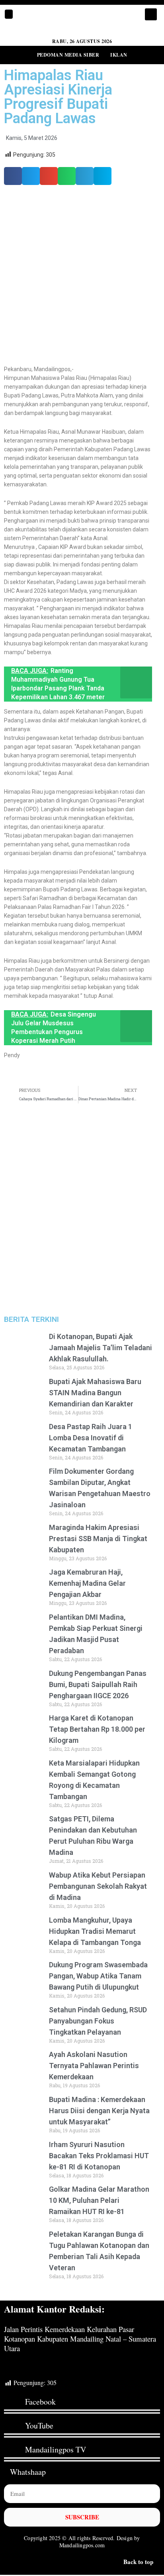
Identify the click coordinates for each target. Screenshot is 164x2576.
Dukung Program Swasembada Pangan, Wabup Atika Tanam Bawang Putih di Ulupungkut (98, 1976)
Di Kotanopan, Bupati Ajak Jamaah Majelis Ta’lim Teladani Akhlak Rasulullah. (101, 1348)
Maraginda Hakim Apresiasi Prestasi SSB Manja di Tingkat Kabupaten (98, 1539)
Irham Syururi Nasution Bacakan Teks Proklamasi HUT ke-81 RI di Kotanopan (99, 2156)
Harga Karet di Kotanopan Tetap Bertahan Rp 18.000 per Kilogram (97, 1729)
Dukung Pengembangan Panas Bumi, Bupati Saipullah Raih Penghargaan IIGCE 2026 (98, 1684)
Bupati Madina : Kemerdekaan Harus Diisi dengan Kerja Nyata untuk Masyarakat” (99, 2111)
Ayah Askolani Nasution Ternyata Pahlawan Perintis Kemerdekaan (94, 2066)
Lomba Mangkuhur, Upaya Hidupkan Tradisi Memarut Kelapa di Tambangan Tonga (95, 1931)
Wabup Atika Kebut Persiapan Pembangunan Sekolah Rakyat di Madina (98, 1886)
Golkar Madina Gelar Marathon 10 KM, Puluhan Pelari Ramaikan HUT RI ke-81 (99, 2200)
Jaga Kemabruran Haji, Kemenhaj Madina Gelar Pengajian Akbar (87, 1583)
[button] (9, 14)
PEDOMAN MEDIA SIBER (68, 55)
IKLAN (119, 55)
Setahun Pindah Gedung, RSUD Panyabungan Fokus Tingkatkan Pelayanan (98, 2021)
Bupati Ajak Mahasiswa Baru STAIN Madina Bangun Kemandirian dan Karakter (95, 1393)
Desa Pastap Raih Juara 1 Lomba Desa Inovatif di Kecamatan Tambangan (91, 1438)
